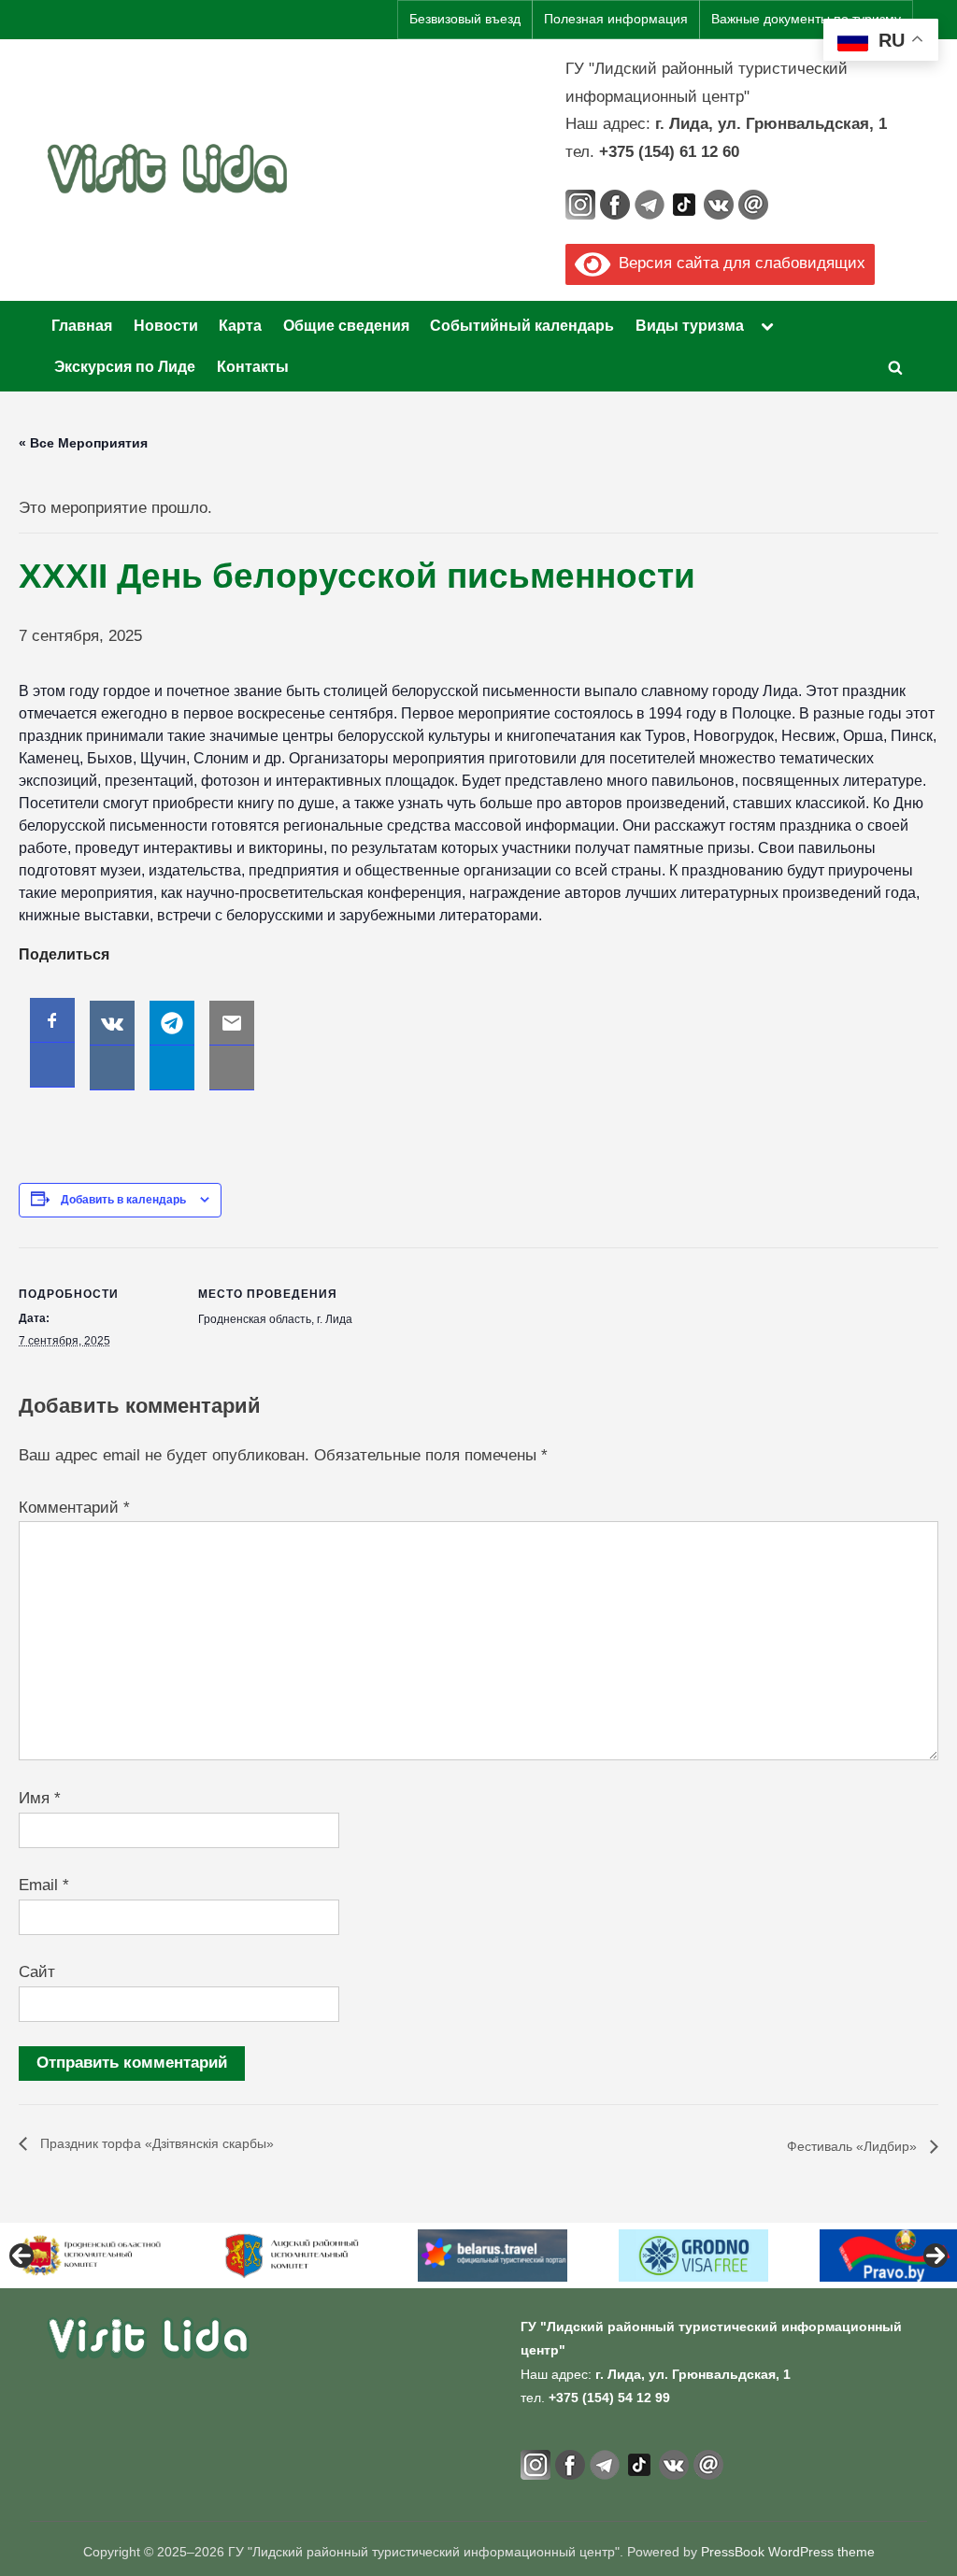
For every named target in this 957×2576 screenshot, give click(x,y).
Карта (240, 325)
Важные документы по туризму (806, 19)
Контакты (253, 366)
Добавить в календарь (123, 1200)
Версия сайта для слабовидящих (738, 263)
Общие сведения (346, 325)
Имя (40, 1798)
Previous (21, 2256)
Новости (166, 325)
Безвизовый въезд (465, 19)
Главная (82, 325)
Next (936, 2256)
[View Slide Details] (97, 2256)
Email (44, 1885)
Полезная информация (616, 19)
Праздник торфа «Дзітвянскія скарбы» (155, 2143)
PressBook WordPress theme (788, 2552)
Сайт (37, 1972)
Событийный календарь (522, 325)
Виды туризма (690, 325)
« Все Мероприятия (83, 443)
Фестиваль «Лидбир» (854, 2146)
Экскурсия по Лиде (125, 366)
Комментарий (74, 1508)
